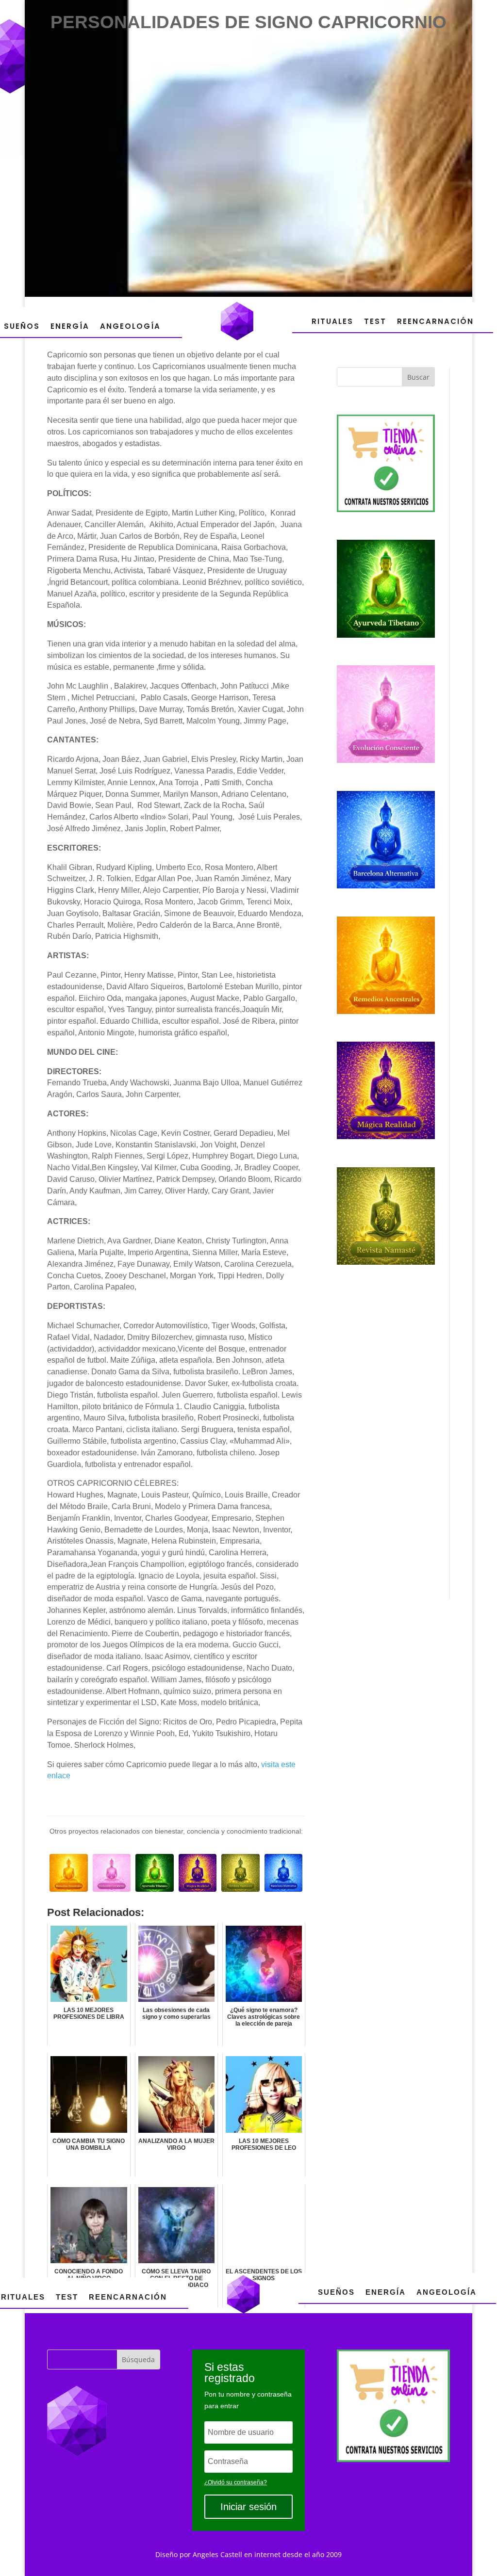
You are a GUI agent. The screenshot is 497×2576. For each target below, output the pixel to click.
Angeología (130, 326)
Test (375, 321)
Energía (70, 326)
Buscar (418, 377)
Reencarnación (435, 321)
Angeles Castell (217, 2554)
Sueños (22, 326)
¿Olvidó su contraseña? (236, 2482)
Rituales (332, 321)
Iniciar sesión (248, 2507)
